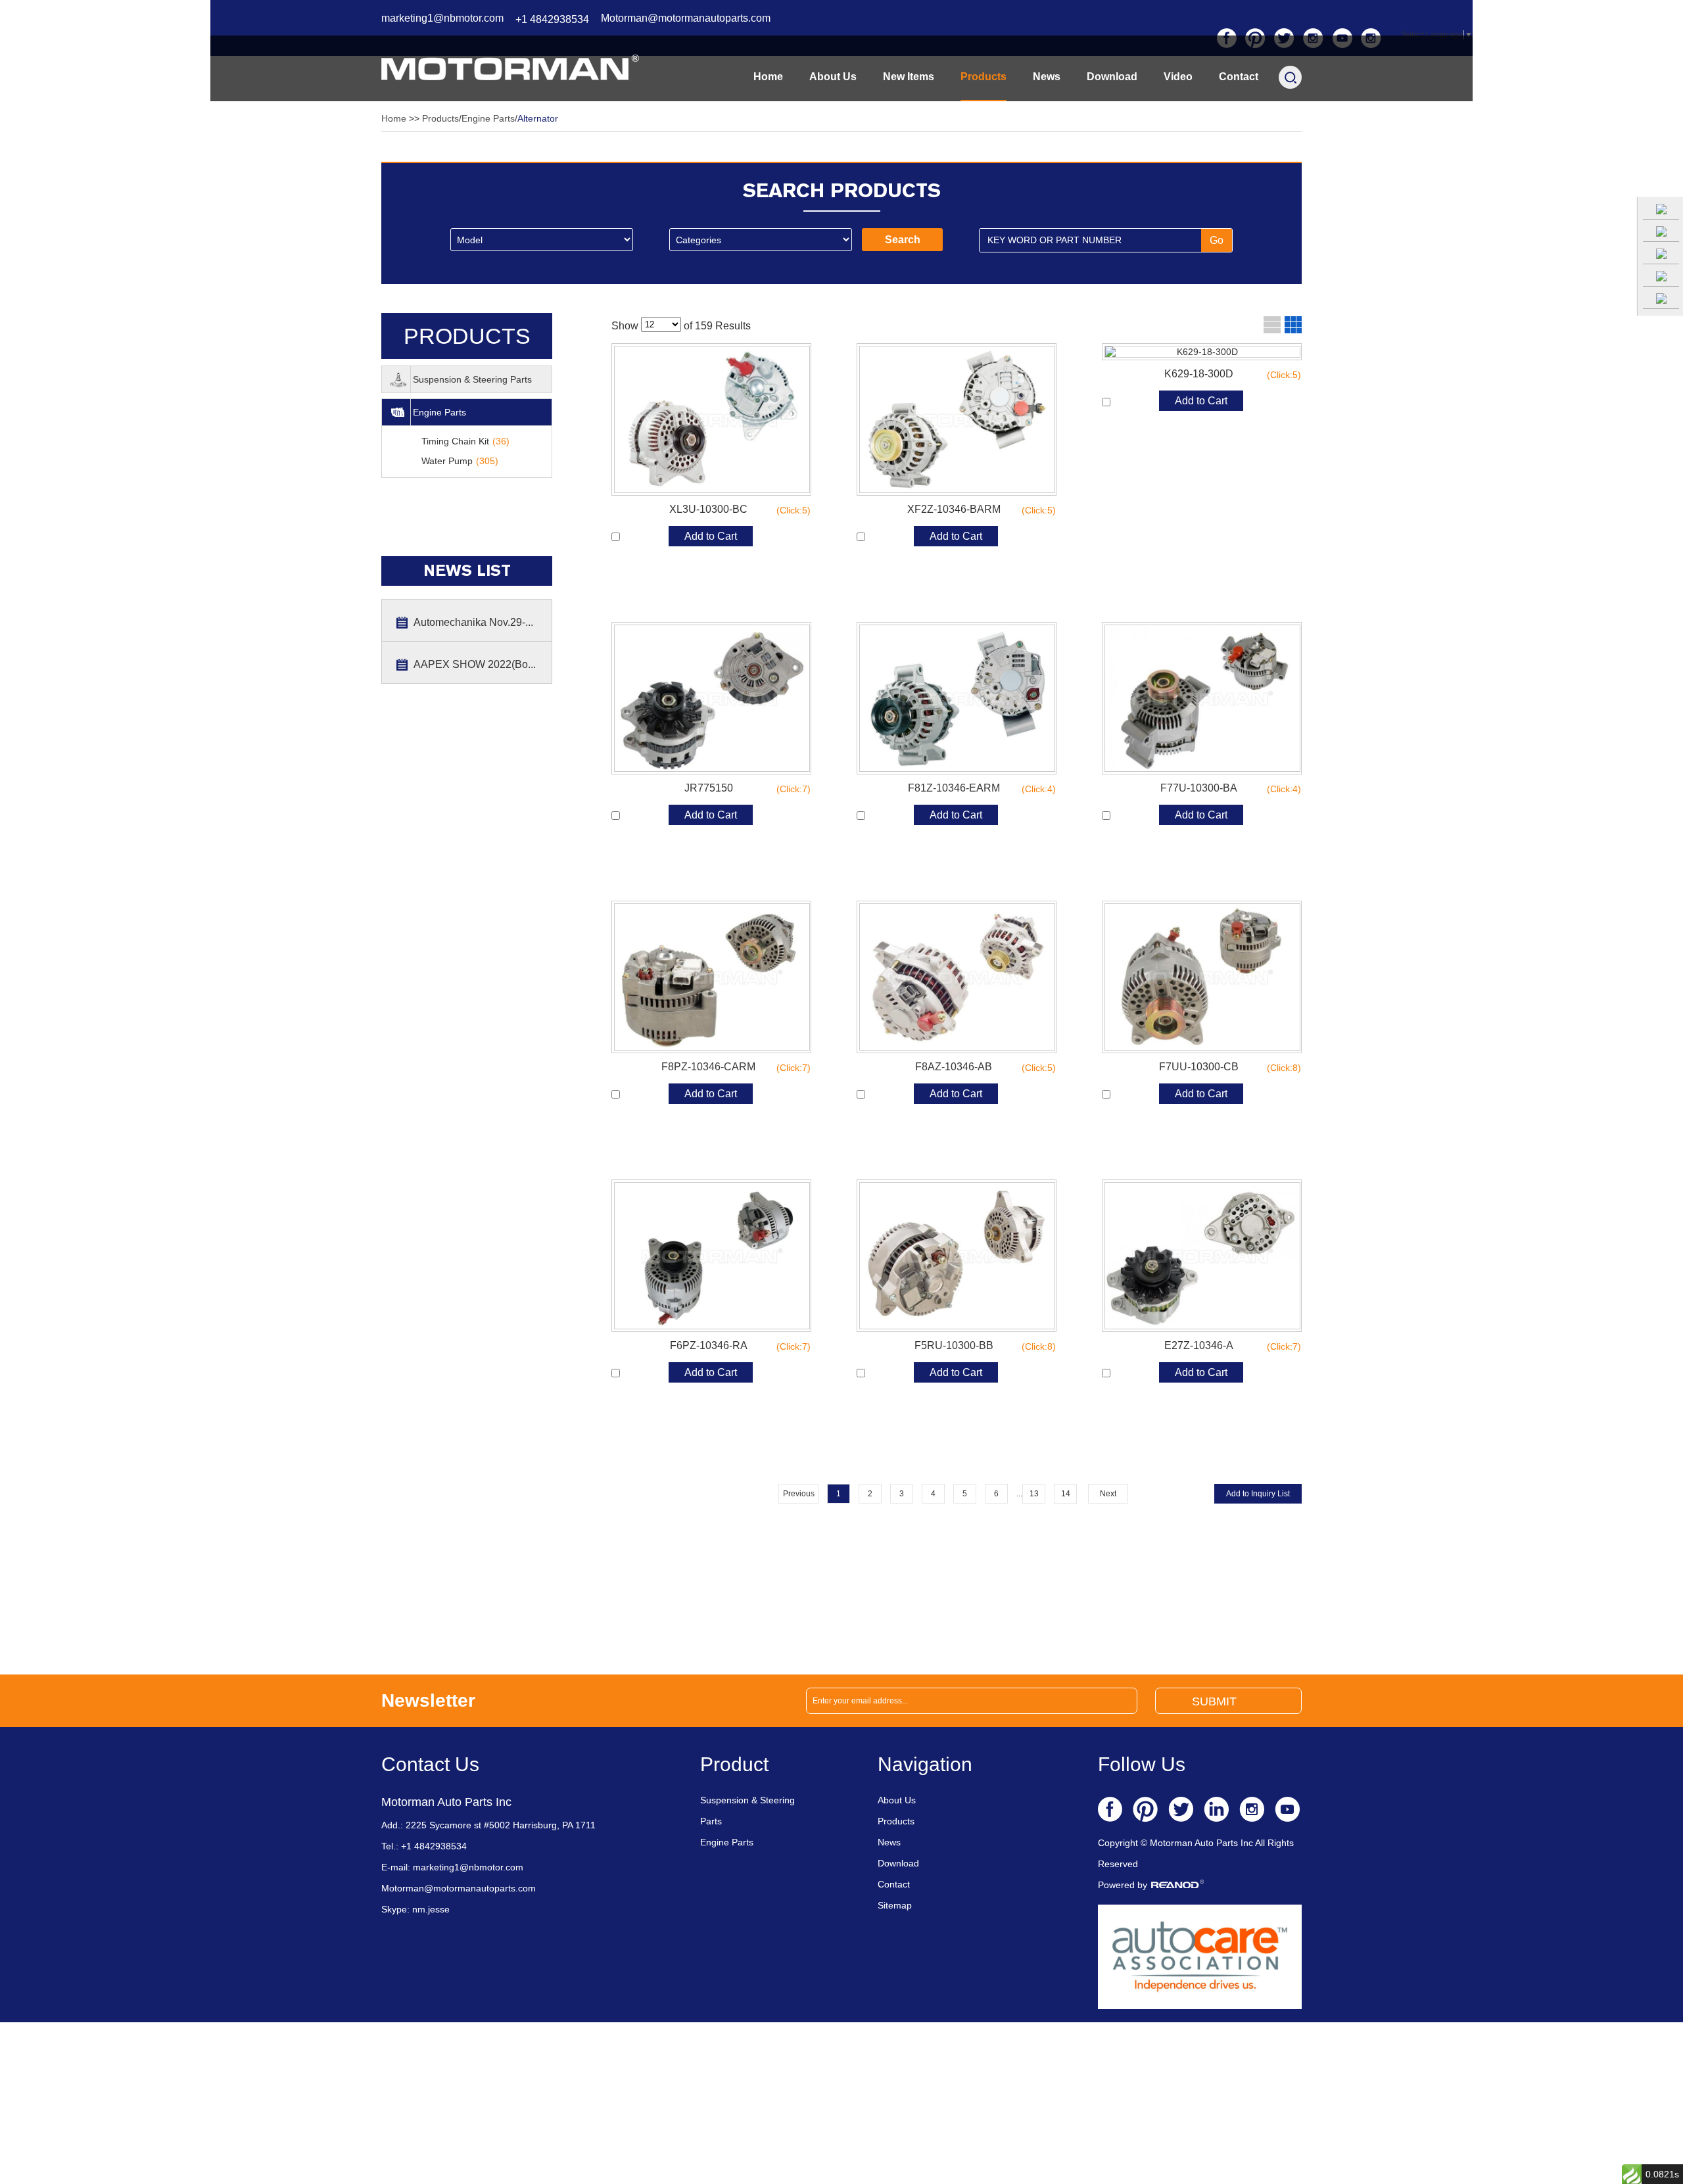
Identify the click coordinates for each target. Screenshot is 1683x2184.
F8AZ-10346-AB (983, 1067)
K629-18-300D (1230, 374)
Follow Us (1142, 1764)
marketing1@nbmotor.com (442, 18)
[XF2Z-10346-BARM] (957, 419)
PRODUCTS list (467, 341)
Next (1108, 1494)
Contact (1239, 77)
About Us (833, 77)
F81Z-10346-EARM (980, 788)
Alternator (538, 118)
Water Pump (460, 461)
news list (467, 571)
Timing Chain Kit (465, 441)
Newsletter (428, 1700)
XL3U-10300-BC (737, 510)
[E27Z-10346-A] (1202, 1256)
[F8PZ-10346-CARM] (711, 977)
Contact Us (430, 1764)
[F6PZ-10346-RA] (711, 1256)
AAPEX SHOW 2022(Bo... (475, 664)
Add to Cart (711, 536)
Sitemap (895, 1905)
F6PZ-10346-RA (738, 1346)
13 (1034, 1494)
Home (768, 77)
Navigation (925, 1764)
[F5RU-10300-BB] (957, 1256)
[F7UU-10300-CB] (1202, 977)
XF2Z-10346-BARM (979, 510)
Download (1112, 77)
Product (734, 1764)
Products (984, 77)
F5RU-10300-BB (983, 1346)
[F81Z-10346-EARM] (957, 698)
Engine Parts (488, 118)
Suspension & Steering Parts (472, 379)
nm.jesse (430, 1909)
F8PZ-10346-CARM (733, 1067)
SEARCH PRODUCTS (842, 190)
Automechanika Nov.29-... (473, 622)
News (1047, 77)
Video (1178, 77)
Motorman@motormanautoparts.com (686, 18)
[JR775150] (711, 698)
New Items (909, 77)
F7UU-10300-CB (1227, 1067)
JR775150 (745, 788)
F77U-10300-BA (1228, 788)
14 (1066, 1494)
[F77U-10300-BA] (1202, 698)
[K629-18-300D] (1202, 352)
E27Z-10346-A (1230, 1346)
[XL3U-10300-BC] (711, 419)
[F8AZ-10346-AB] (957, 977)
